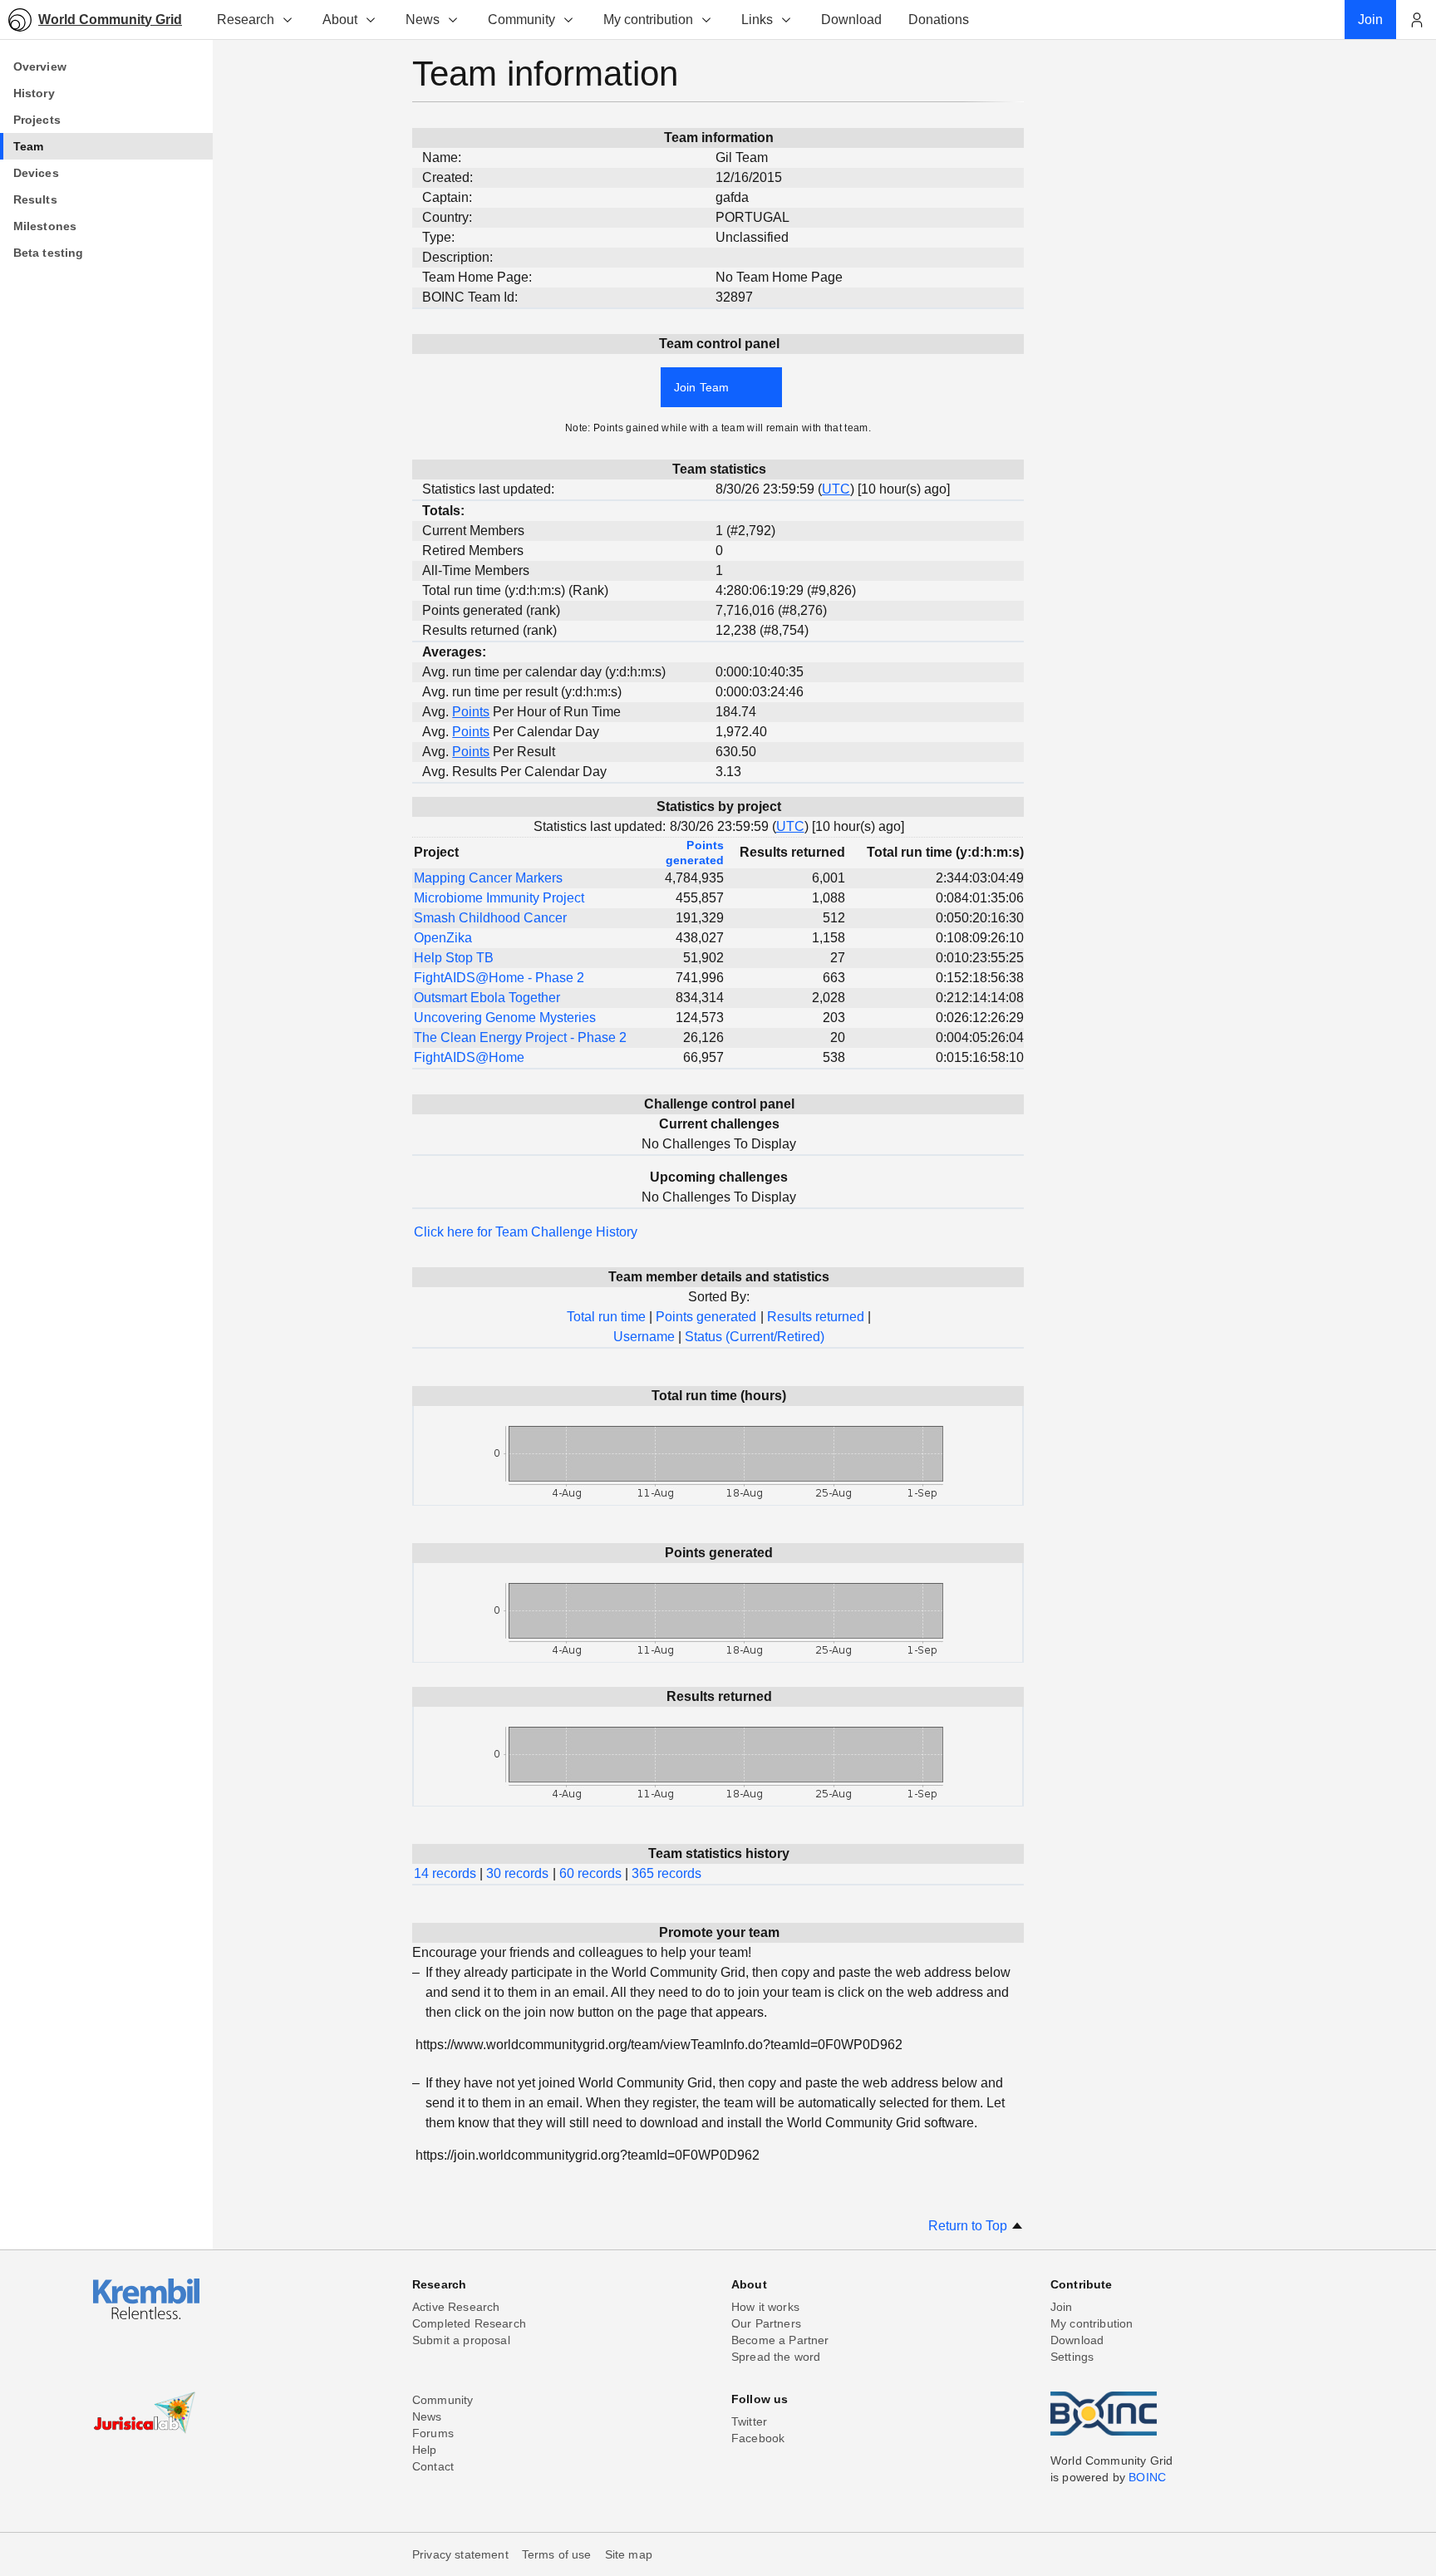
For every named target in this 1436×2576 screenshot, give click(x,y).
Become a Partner (780, 2340)
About (340, 20)
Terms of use (557, 2554)
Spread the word (776, 2357)
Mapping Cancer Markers (488, 878)
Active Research (456, 2307)
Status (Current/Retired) (755, 1337)
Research (246, 20)
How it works (765, 2307)
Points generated (706, 1317)
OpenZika (443, 938)
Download (1077, 2340)
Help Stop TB (454, 958)
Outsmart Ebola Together (487, 998)
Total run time (606, 1317)
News (423, 20)
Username (644, 1337)
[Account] (1416, 20)
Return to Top (969, 2226)
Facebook (758, 2438)
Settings (1072, 2357)
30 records (517, 1873)
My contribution (648, 20)
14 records (445, 1873)
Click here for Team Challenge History (526, 1232)
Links (757, 20)
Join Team (701, 387)
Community (521, 20)
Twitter (749, 2421)
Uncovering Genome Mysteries (505, 1018)
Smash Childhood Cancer (490, 918)
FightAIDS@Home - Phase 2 (499, 978)
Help (425, 2450)
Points (471, 712)
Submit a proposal (461, 2340)
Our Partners (766, 2323)
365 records (666, 1873)
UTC (836, 489)
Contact (433, 2466)
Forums (433, 2433)
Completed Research (469, 2323)
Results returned (816, 1317)
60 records (590, 1873)
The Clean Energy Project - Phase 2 (520, 1037)
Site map (629, 2554)
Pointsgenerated (695, 853)
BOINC (1147, 2477)
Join (1062, 2307)
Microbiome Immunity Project (499, 898)
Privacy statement (460, 2554)
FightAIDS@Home (469, 1057)
